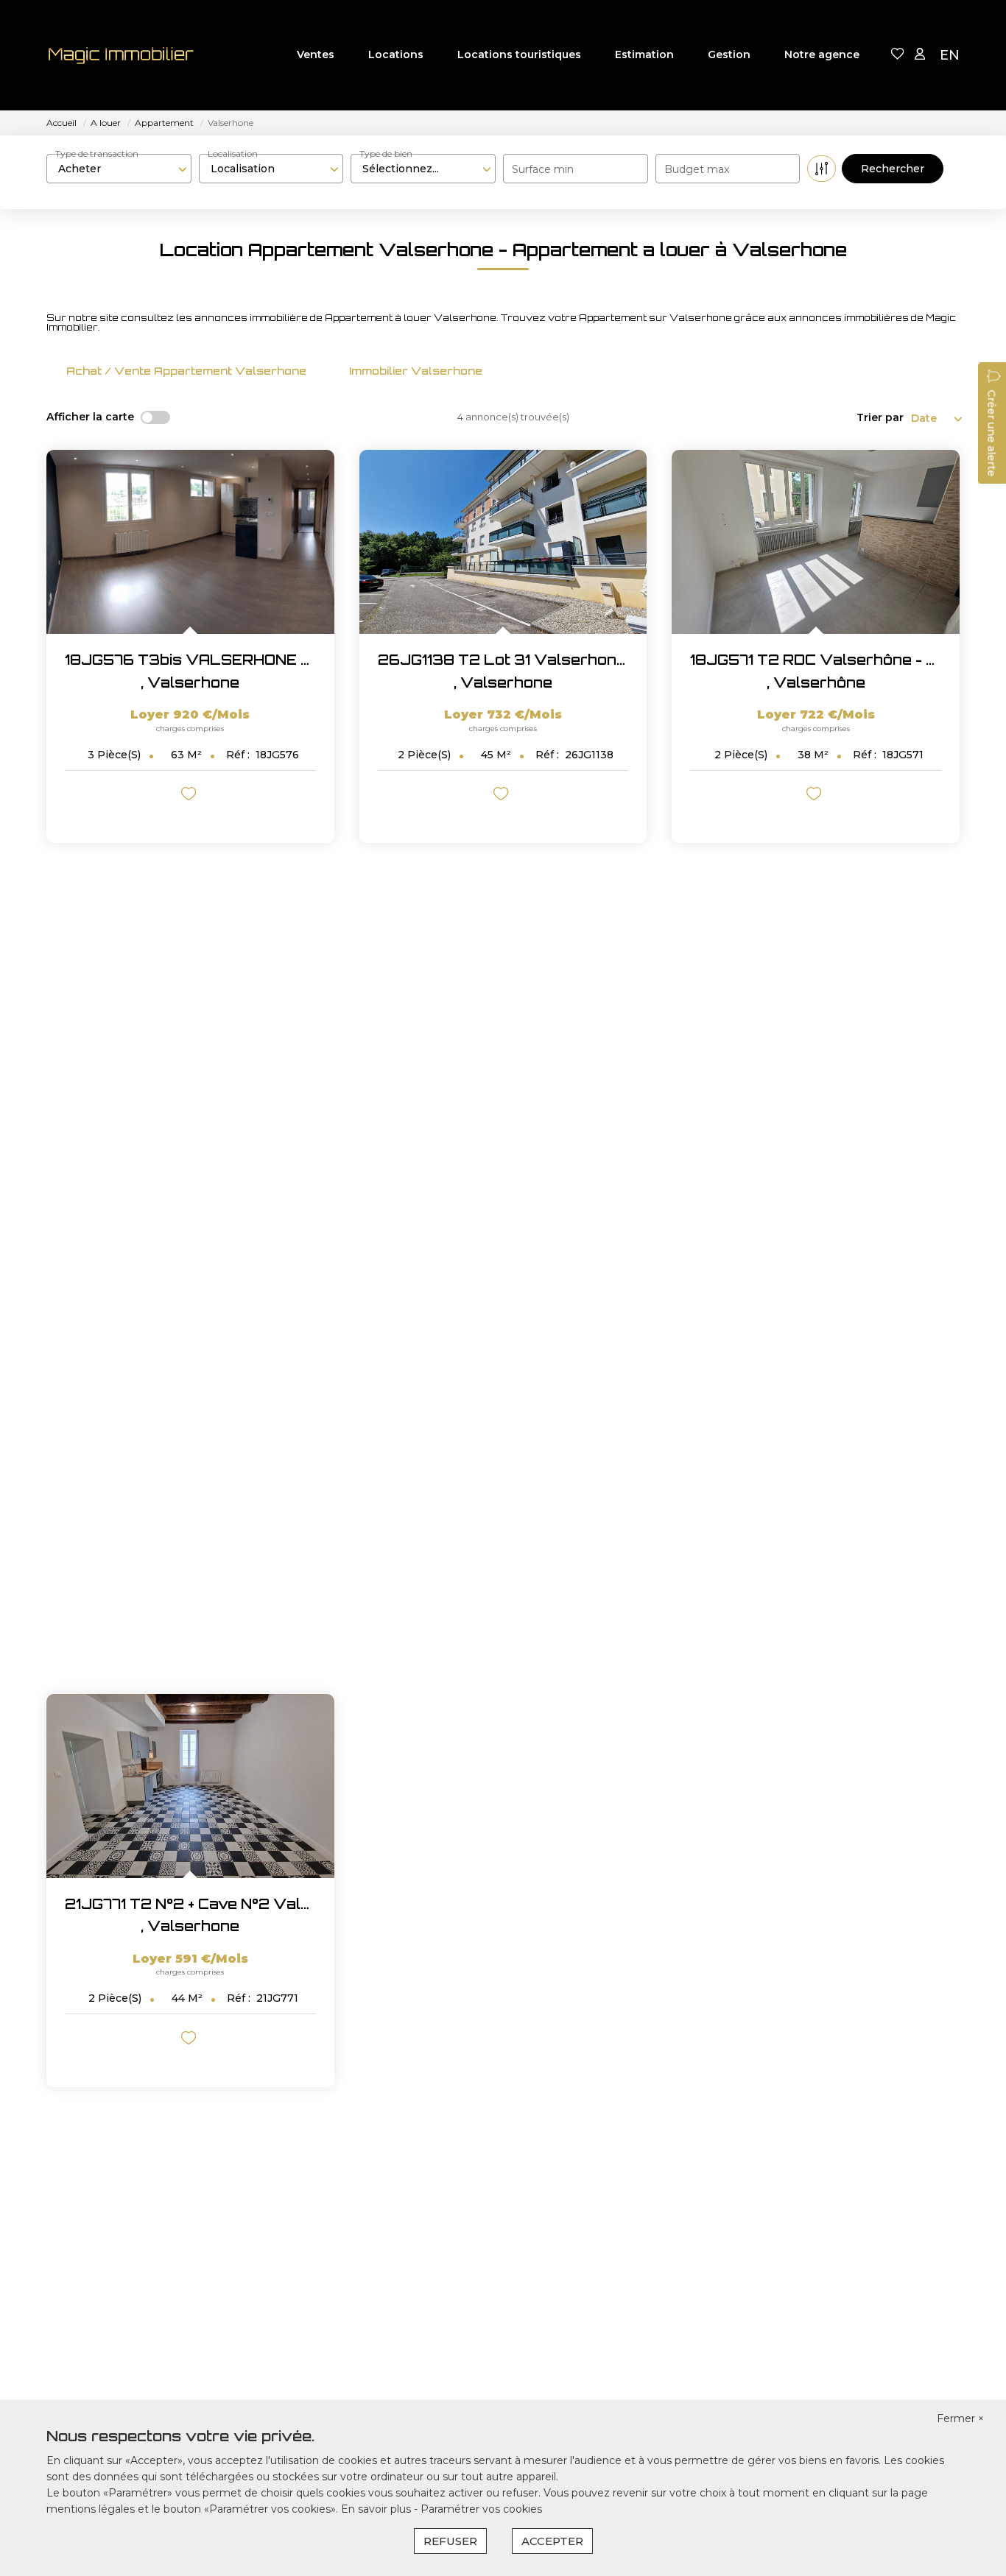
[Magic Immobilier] (120, 55)
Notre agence (822, 54)
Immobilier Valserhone (416, 371)
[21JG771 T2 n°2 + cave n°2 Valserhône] (190, 1786)
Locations (396, 54)
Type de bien (386, 153)
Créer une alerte (991, 433)
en (950, 55)
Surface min (543, 169)
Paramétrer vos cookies (481, 2509)
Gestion (729, 54)
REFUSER (450, 2541)
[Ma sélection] (898, 55)
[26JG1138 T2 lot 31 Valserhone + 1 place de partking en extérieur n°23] (503, 542)
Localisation (233, 153)
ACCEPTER (552, 2541)
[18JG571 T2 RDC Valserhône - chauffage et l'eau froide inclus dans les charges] (816, 542)
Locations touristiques (519, 54)
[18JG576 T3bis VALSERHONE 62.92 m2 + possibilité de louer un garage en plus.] (190, 542)
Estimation (644, 54)
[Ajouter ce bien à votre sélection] (190, 796)
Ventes (316, 54)
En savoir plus (377, 2509)
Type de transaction (97, 153)
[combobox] (119, 169)
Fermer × (960, 2418)
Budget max (697, 169)
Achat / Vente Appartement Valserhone (186, 371)
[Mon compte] (920, 55)
